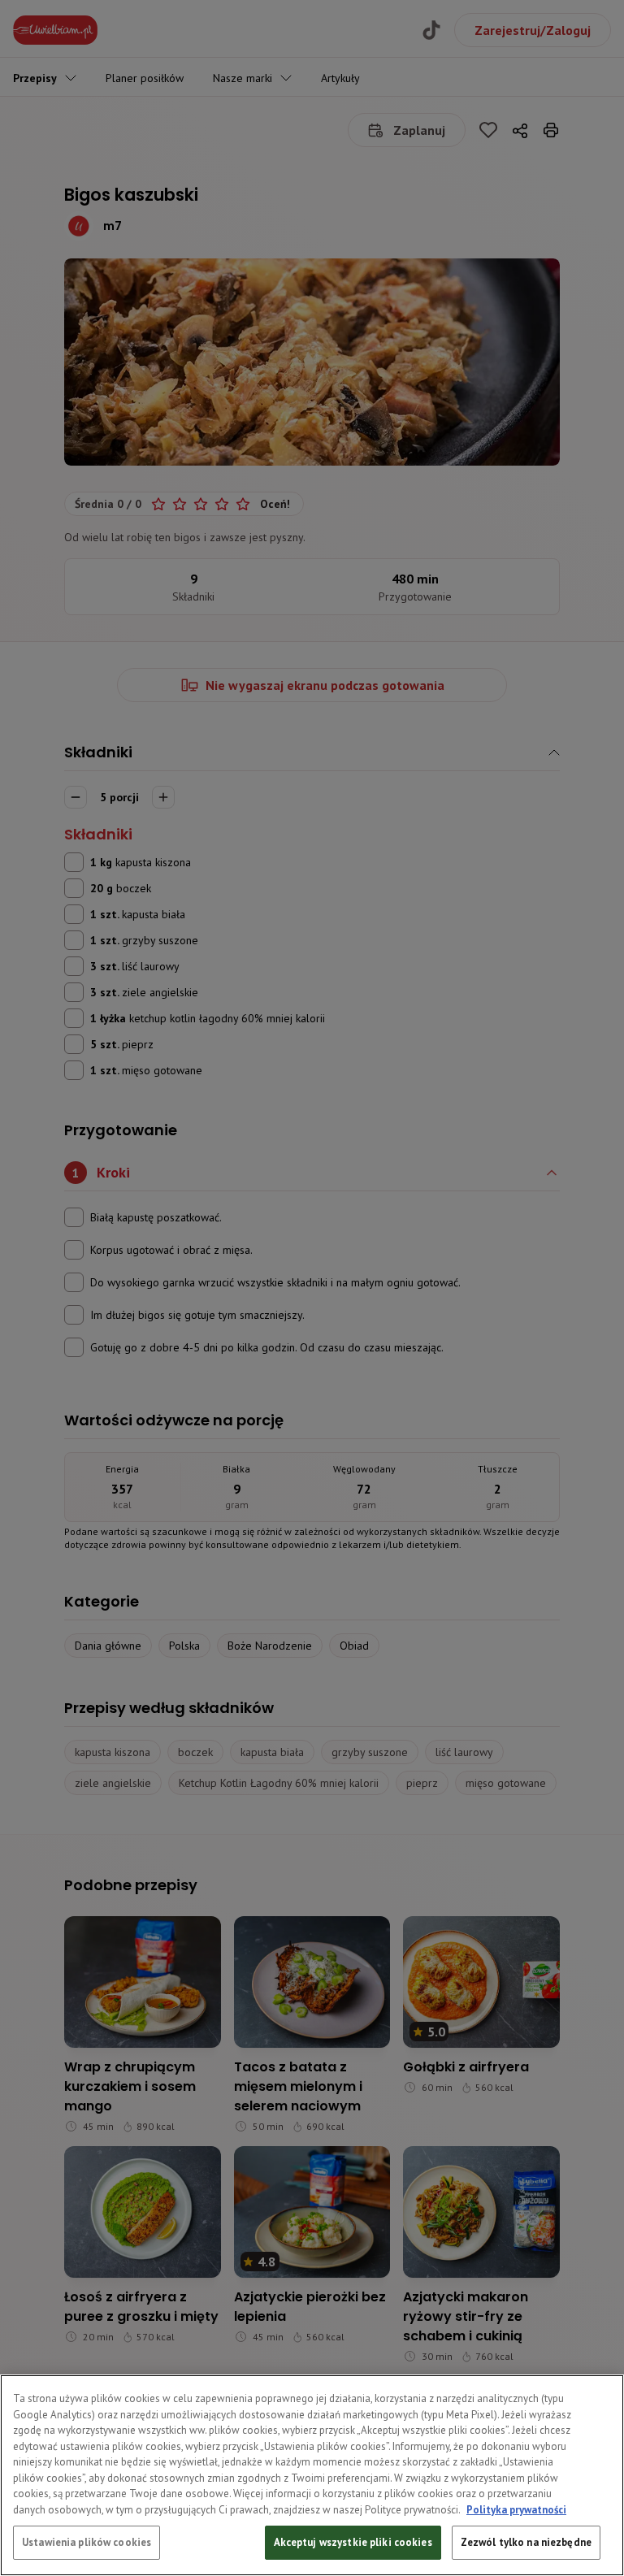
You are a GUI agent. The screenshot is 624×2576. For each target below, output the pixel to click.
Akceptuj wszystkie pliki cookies (353, 2542)
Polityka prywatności (516, 2510)
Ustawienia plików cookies (87, 2542)
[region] (312, 2475)
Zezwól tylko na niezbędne (526, 2542)
